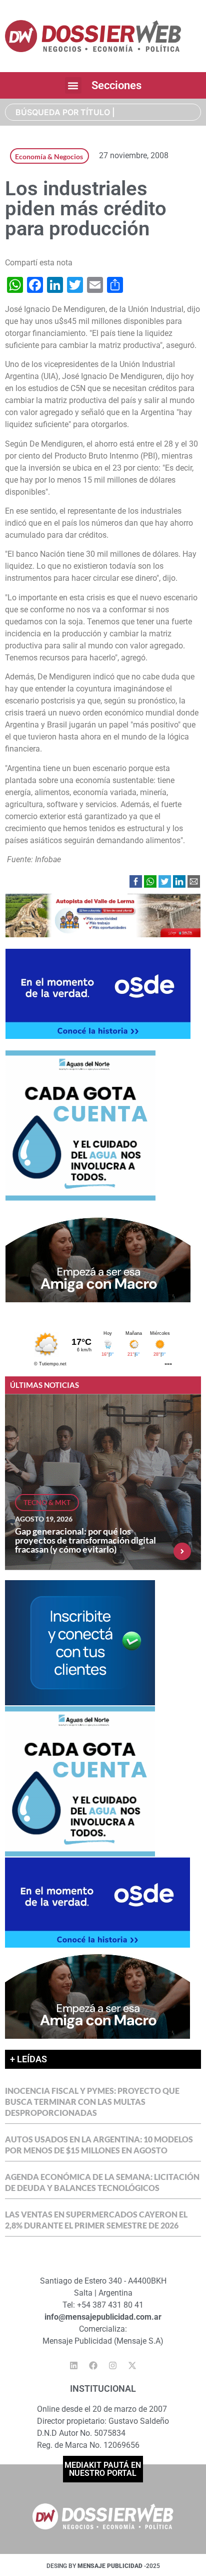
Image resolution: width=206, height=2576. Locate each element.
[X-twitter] (132, 2366)
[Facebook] (93, 2366)
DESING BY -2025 (103, 2566)
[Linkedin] (74, 2366)
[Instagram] (113, 2366)
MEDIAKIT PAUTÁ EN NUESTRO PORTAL (103, 2469)
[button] (73, 85)
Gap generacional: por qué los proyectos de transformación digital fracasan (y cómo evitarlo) (85, 1540)
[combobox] (103, 112)
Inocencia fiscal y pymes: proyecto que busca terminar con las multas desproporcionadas (92, 2102)
